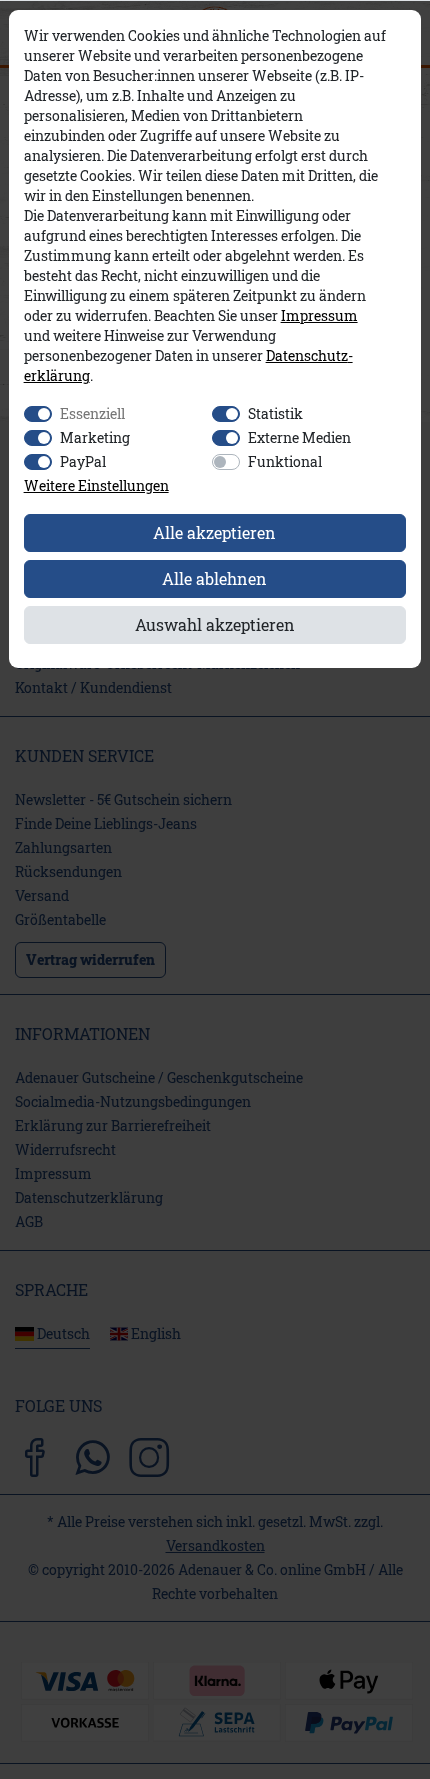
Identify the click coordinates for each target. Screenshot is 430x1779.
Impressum (319, 316)
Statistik (275, 413)
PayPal (83, 461)
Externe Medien (299, 437)
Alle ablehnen (214, 578)
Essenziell (92, 413)
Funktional (285, 461)
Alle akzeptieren (214, 532)
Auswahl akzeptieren (215, 624)
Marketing (95, 437)
